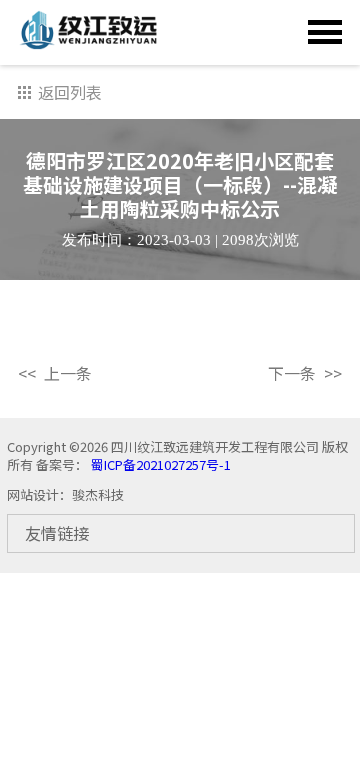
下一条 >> (305, 373)
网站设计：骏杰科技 (65, 494)
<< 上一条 (55, 373)
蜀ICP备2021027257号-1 (159, 464)
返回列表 (70, 92)
